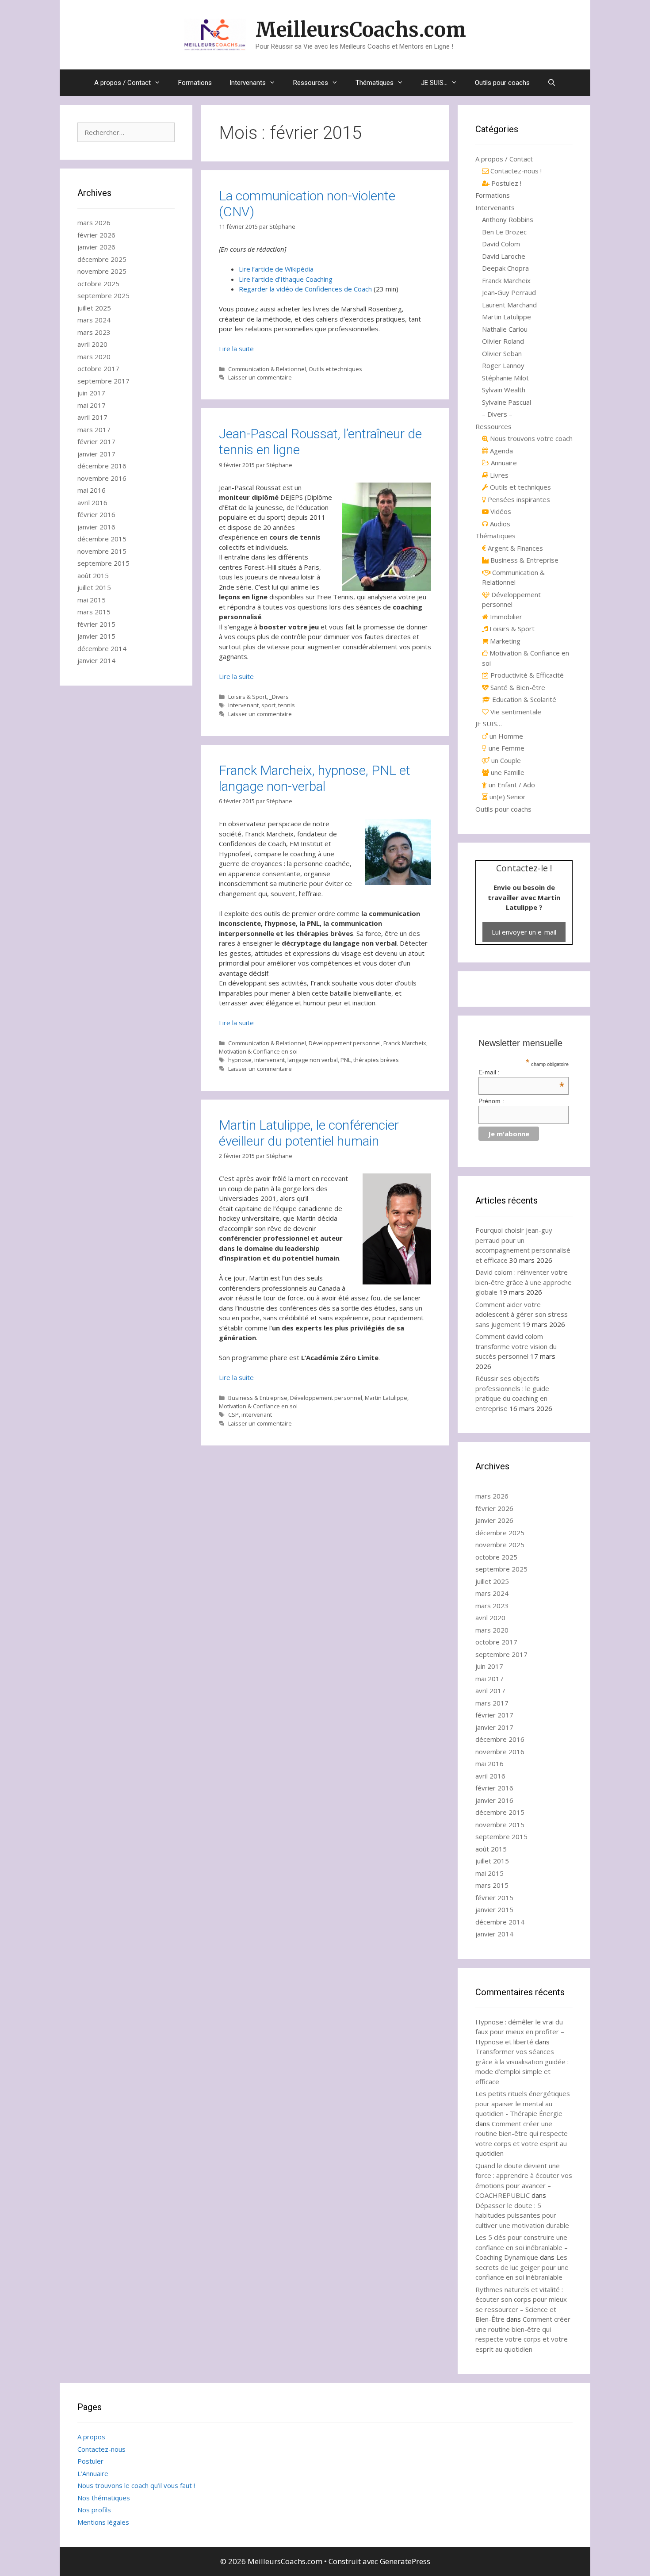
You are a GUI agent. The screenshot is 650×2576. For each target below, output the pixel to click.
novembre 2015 (102, 551)
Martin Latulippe (386, 1398)
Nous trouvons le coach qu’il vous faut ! (136, 2485)
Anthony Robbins (508, 219)
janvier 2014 (96, 660)
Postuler (90, 2461)
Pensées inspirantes (518, 499)
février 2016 (96, 514)
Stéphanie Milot (505, 378)
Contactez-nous (101, 2449)
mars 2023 (94, 332)
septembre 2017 (103, 381)
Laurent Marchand (509, 305)
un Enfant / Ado (511, 785)
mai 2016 (92, 490)
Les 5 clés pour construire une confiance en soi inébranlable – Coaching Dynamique (522, 2247)
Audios (499, 524)
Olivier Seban (502, 353)
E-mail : (522, 1072)
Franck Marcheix (405, 1043)
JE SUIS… (434, 83)
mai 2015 (92, 600)
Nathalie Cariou (505, 329)
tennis (287, 705)
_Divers (279, 697)
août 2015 (93, 575)
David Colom (501, 244)
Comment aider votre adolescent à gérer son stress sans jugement (522, 1314)
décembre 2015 (102, 539)
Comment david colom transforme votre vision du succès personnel (516, 1346)
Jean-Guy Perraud (509, 292)
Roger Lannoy (503, 365)
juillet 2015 (94, 587)
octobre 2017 (98, 368)
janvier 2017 (96, 454)
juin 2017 (91, 393)
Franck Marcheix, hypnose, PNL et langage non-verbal (315, 778)
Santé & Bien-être (517, 687)
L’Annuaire (93, 2473)
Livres (498, 475)
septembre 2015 (103, 563)
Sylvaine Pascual (507, 402)
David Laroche (504, 256)
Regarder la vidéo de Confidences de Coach (305, 289)
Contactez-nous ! (515, 171)
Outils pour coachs (502, 83)
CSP (233, 1414)
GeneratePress (405, 2561)
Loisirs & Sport (247, 697)
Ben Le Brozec (504, 232)
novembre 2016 (102, 478)
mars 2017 (94, 429)
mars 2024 (94, 320)
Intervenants (248, 83)
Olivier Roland (503, 341)
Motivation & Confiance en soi (258, 1051)
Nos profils (94, 2510)
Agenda (501, 451)
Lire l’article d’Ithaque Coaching (286, 279)
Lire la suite (236, 349)
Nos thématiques (104, 2498)
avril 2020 (92, 344)
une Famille (507, 772)
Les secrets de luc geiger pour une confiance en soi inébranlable (522, 2267)
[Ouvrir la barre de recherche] (552, 83)
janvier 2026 (96, 247)
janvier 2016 (96, 527)
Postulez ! (505, 183)
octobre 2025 (98, 284)
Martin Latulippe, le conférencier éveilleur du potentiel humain (309, 1133)
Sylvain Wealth (504, 390)
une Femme (506, 748)
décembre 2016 (102, 466)
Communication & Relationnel (267, 369)
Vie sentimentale (515, 712)
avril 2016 (92, 502)
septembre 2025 (103, 295)
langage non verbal (313, 1060)
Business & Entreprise (258, 1398)
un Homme (505, 736)
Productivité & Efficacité (526, 675)
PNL (346, 1060)
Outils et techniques (335, 369)
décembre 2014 (102, 648)
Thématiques (375, 83)
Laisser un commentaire (260, 377)
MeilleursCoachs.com (361, 30)
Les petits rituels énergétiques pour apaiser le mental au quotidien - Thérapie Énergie (523, 2103)
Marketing (504, 641)
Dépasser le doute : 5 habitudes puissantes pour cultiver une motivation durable (522, 2215)
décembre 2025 (102, 259)
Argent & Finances (514, 548)
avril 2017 (92, 417)
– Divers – (497, 414)
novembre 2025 (102, 271)
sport (268, 705)
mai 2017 (92, 405)
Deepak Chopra (505, 268)
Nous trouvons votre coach (530, 438)
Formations (195, 83)
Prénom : (491, 1101)
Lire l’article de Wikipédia (276, 269)
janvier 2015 (96, 636)
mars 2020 (94, 356)
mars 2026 (94, 222)
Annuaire (503, 463)
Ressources (311, 83)
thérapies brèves (376, 1060)
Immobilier (505, 617)
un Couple (505, 760)
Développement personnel (345, 1043)
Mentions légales (103, 2522)
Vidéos (500, 511)
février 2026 (96, 235)
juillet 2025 (94, 308)
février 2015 (96, 624)
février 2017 (96, 441)
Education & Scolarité (523, 699)
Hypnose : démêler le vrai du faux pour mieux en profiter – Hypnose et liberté (520, 2032)
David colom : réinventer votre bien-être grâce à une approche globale (524, 1282)
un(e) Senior (507, 797)
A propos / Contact (122, 83)
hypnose (240, 1060)
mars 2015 (94, 612)
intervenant (243, 705)
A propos (91, 2437)
